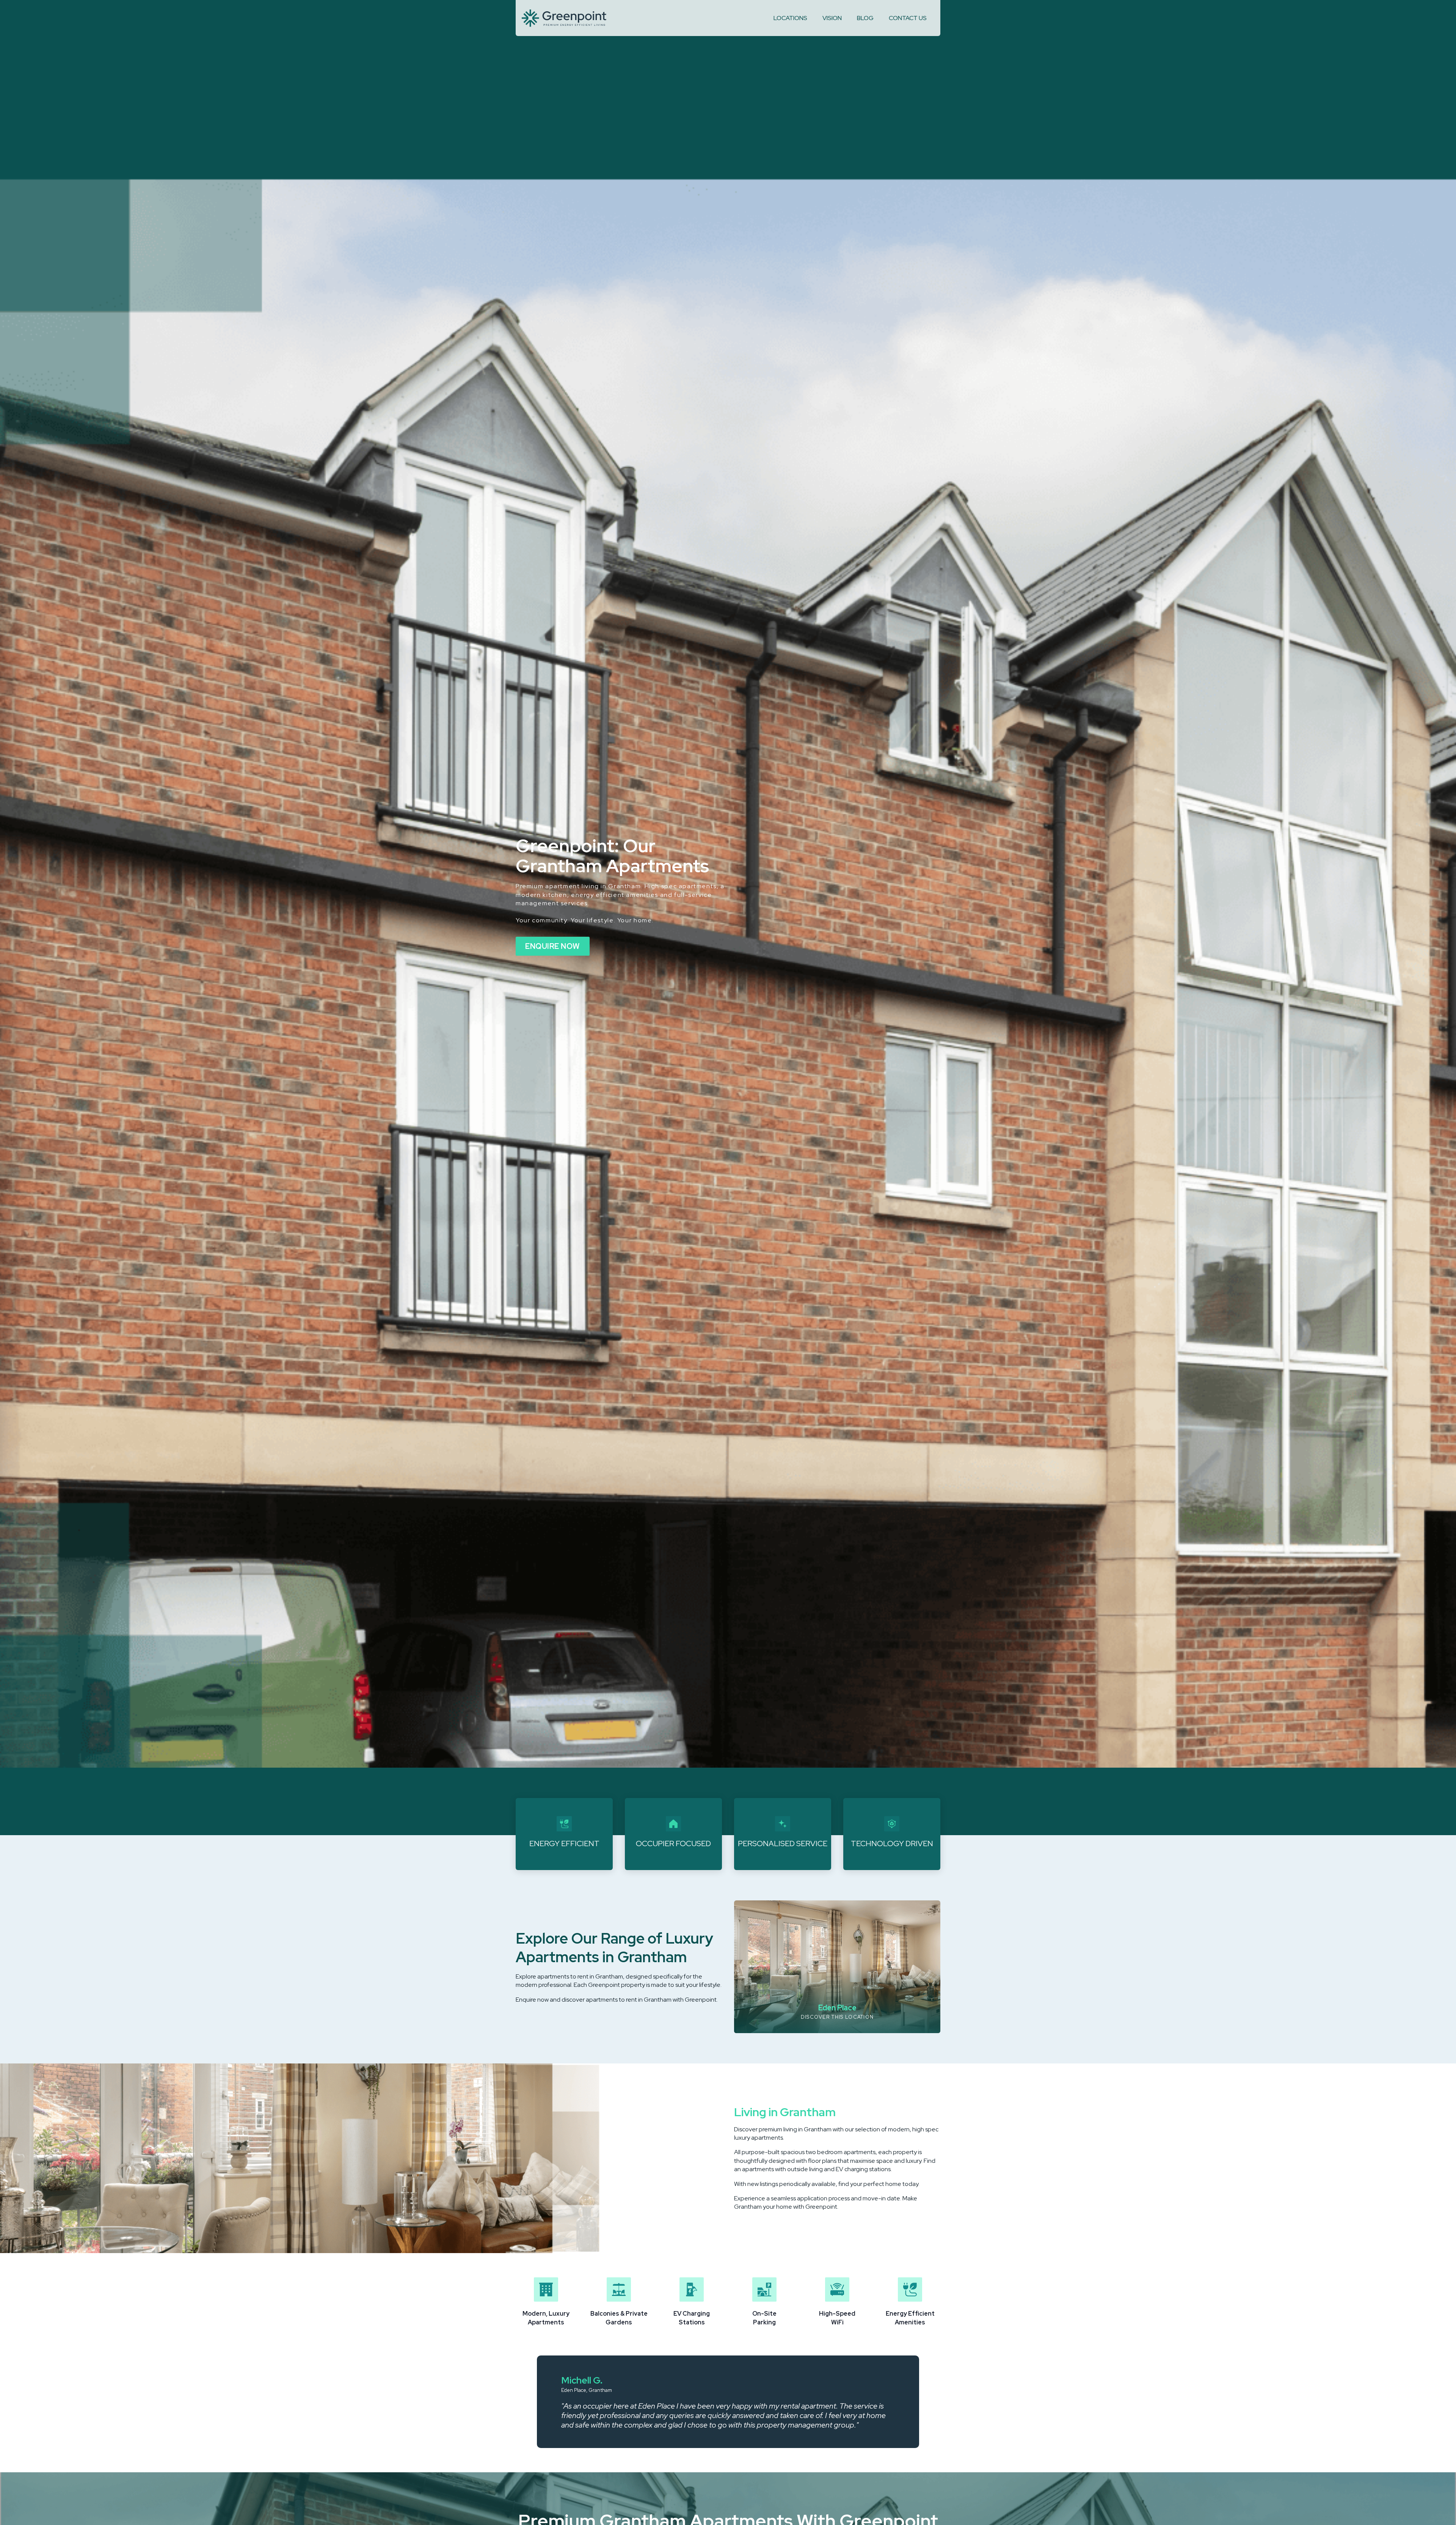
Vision (832, 18)
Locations (790, 18)
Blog (865, 18)
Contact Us (908, 18)
